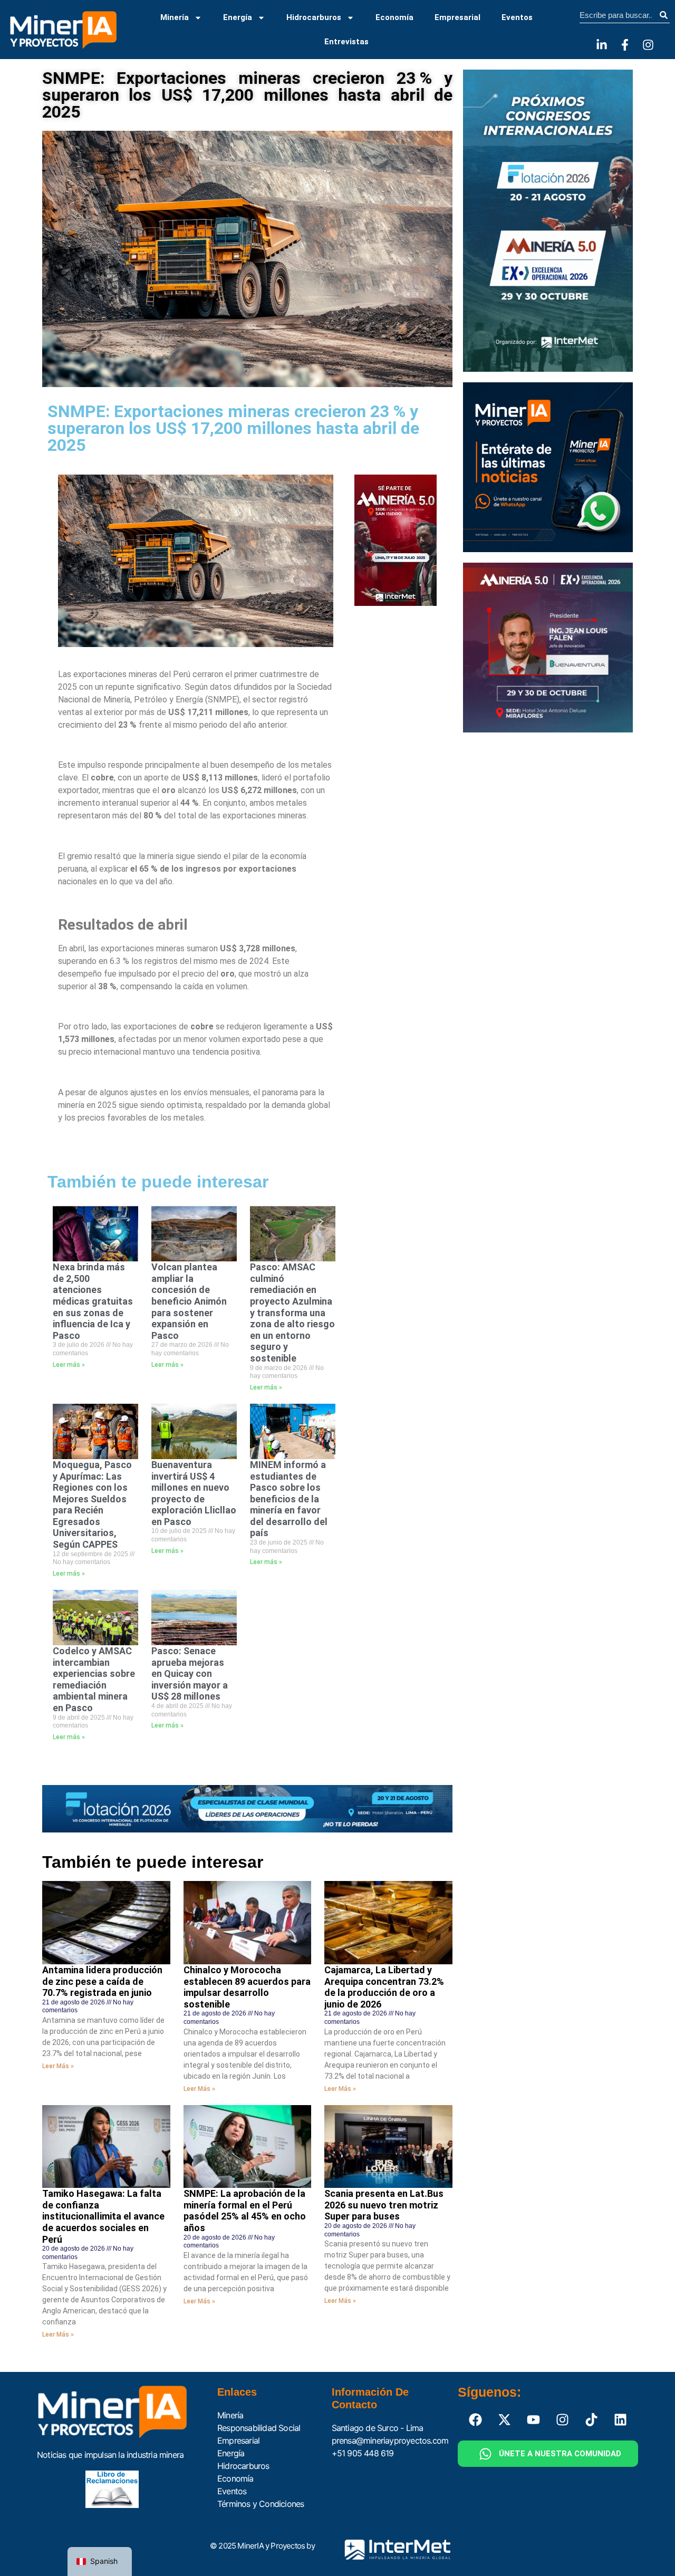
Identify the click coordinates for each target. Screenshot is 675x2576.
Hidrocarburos (314, 17)
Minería (175, 17)
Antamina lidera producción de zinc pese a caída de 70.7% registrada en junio (102, 1981)
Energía (238, 17)
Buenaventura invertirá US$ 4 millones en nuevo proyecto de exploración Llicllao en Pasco (194, 1493)
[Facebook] (476, 2419)
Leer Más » (58, 2066)
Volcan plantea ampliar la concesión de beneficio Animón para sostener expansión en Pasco (189, 1301)
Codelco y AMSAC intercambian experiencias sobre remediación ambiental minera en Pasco (94, 1679)
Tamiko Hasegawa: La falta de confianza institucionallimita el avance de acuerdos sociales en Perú (103, 2216)
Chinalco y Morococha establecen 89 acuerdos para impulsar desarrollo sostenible (247, 1987)
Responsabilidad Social (259, 2428)
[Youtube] (534, 2419)
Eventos (517, 17)
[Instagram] (648, 45)
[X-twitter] (505, 2419)
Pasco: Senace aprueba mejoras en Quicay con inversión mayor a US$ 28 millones (190, 1673)
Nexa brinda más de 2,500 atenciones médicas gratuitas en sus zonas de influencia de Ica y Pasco (93, 1301)
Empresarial (457, 17)
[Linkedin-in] (602, 45)
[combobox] (618, 15)
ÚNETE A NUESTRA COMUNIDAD (560, 2454)
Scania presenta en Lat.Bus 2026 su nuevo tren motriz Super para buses (384, 2205)
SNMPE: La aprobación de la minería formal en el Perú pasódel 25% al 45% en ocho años (245, 2211)
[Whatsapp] (486, 2454)
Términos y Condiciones (261, 2504)
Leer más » (69, 1365)
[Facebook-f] (625, 45)
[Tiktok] (592, 2419)
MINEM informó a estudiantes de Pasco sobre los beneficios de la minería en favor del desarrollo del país (289, 1499)
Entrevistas (346, 42)
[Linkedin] (621, 2419)
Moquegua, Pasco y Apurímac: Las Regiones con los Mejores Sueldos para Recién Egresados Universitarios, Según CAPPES (92, 1504)
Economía (394, 17)
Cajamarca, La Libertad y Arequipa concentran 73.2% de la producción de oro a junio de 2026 (384, 1987)
